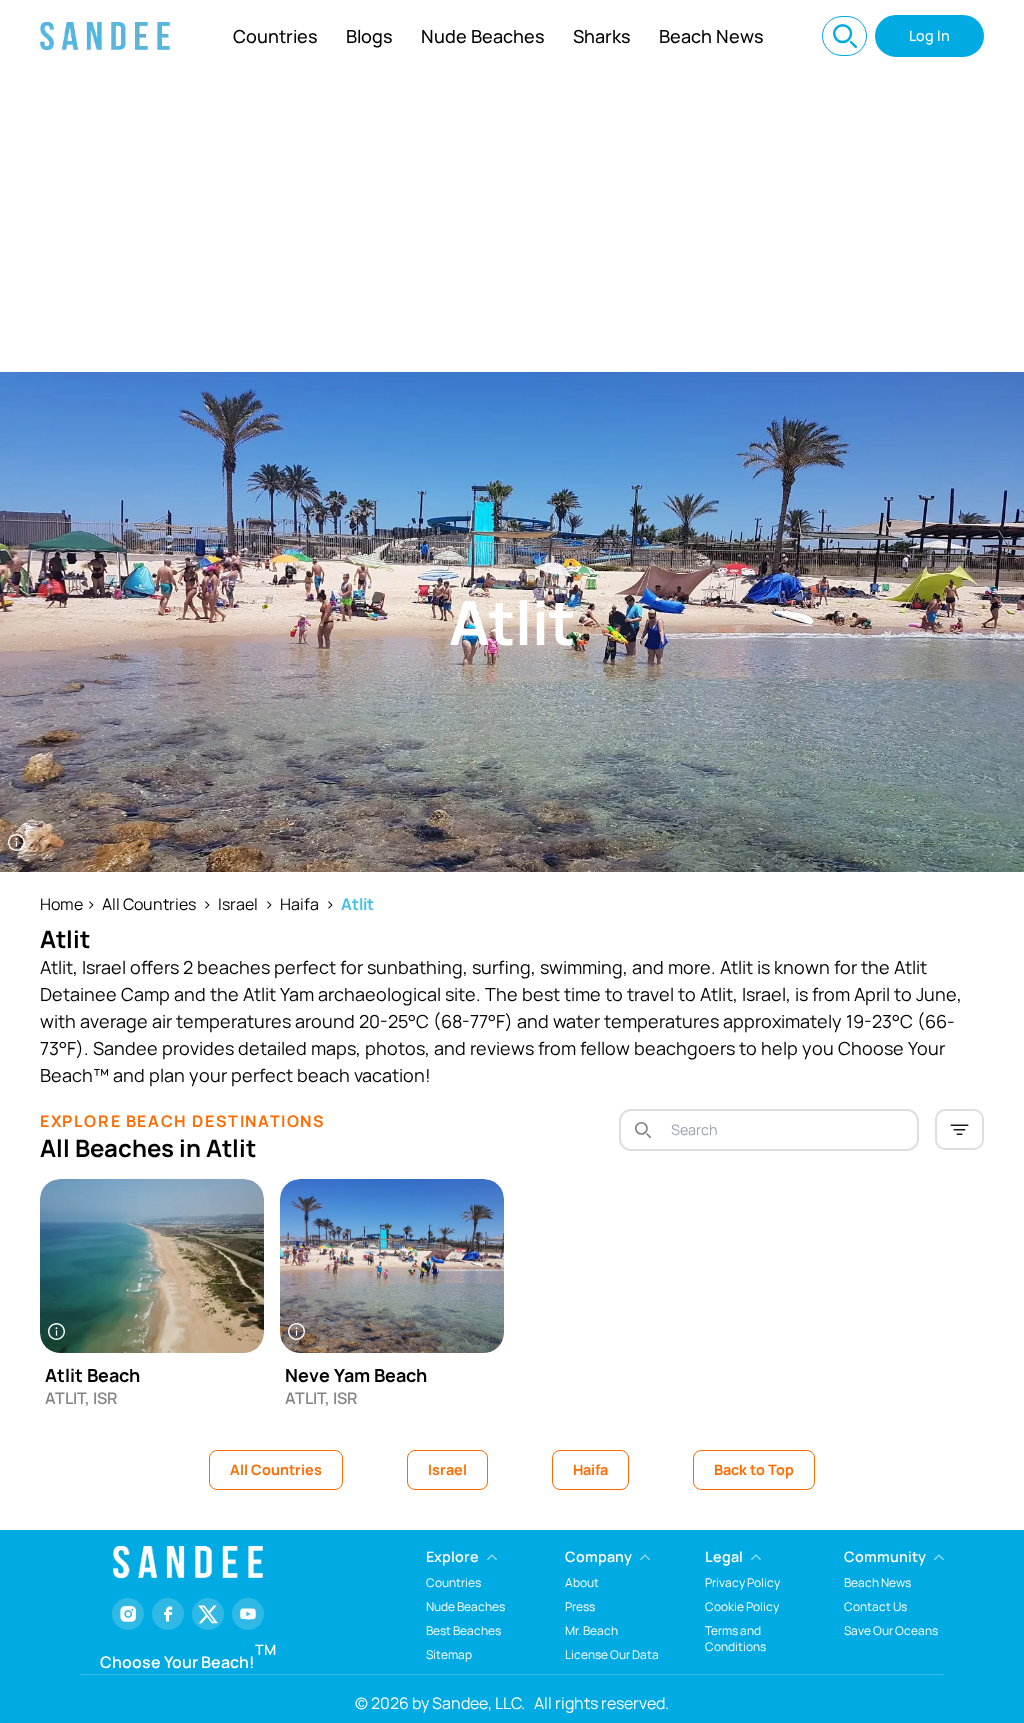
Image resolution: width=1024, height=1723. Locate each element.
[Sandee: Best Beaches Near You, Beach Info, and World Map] (105, 36)
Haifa (299, 904)
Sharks (602, 36)
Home (61, 904)
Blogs (369, 36)
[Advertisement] (512, 222)
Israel (238, 904)
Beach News (711, 36)
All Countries (149, 904)
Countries (275, 36)
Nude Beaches (483, 36)
